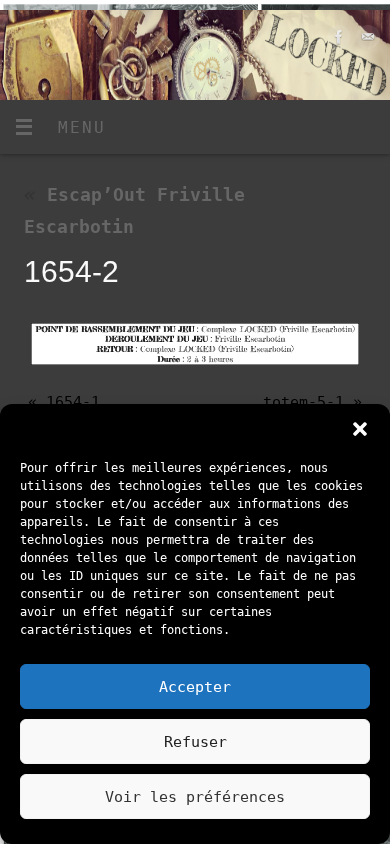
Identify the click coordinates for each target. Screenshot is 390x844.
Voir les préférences (195, 797)
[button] (360, 429)
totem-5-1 (303, 401)
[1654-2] (194, 344)
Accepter (195, 687)
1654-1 (73, 401)
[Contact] (365, 41)
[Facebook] (336, 41)
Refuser (195, 742)
